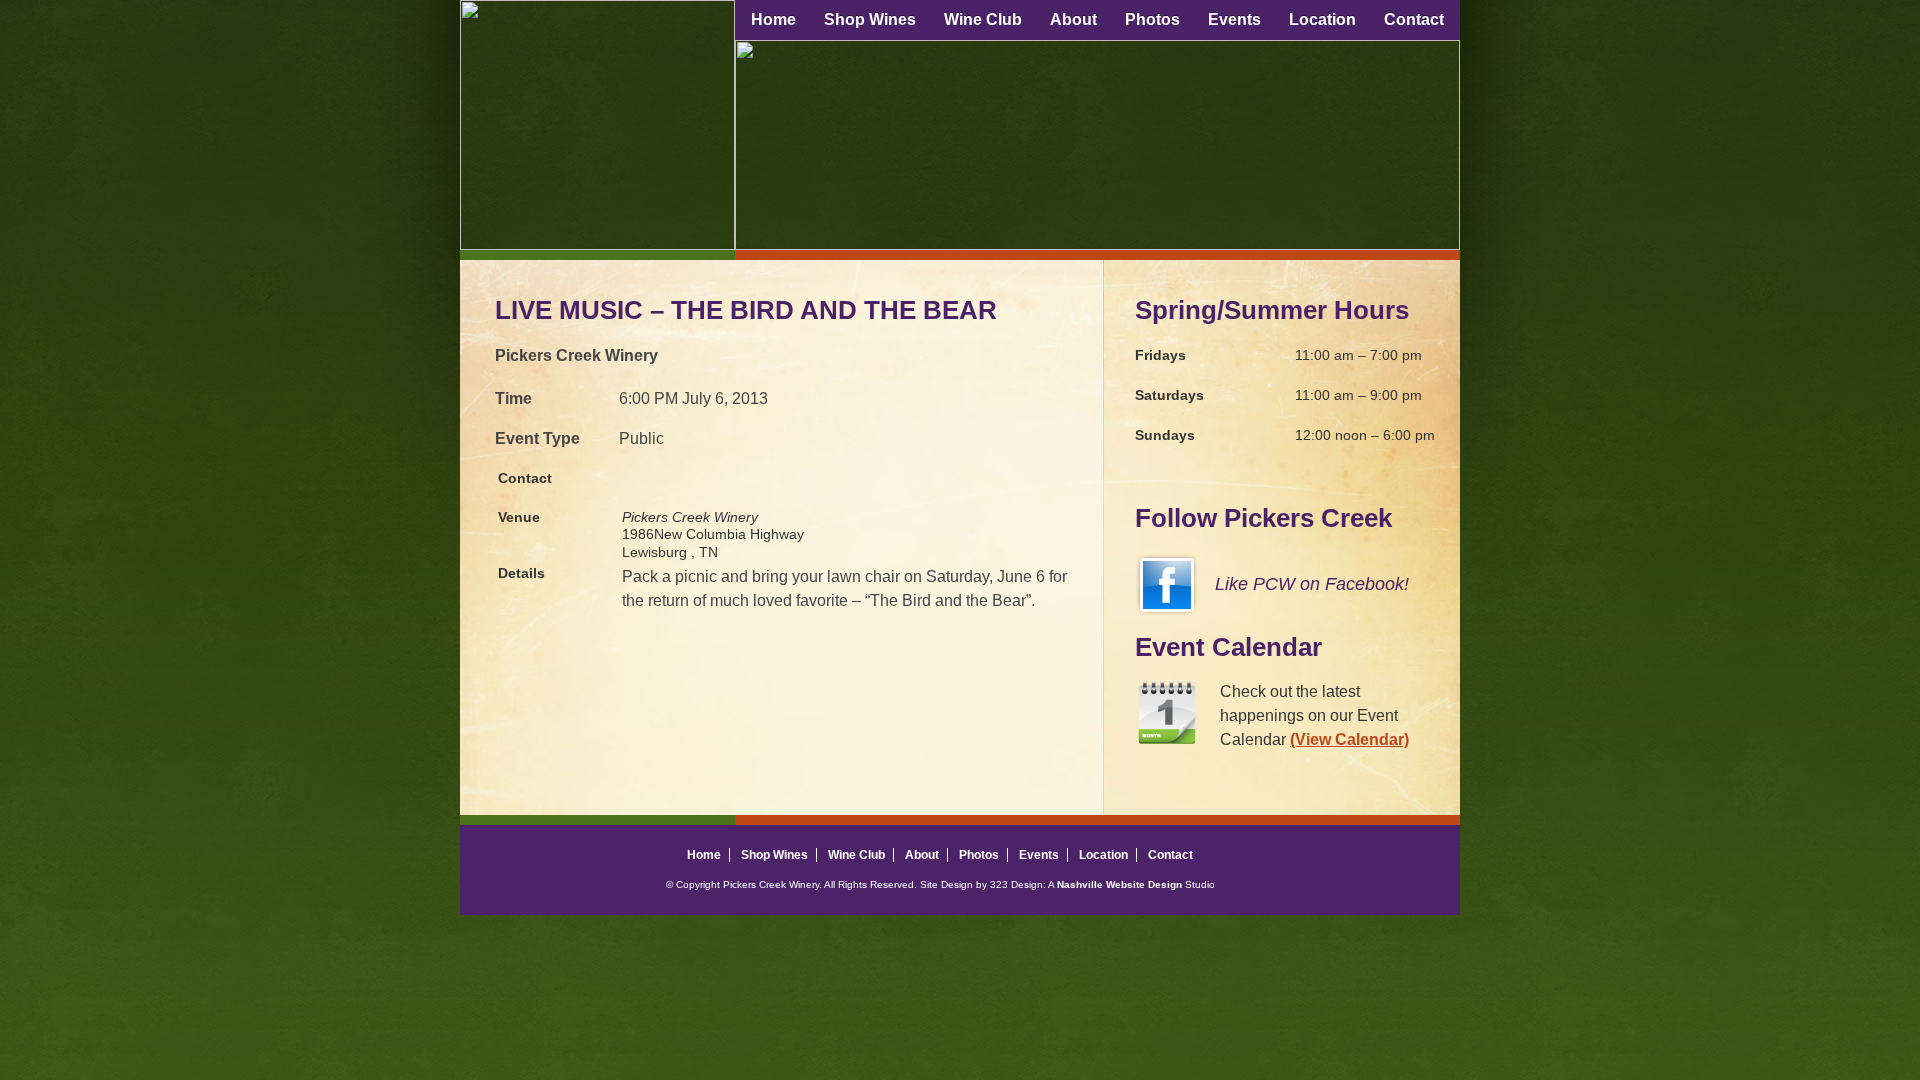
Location (1322, 19)
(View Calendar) (1349, 739)
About (1073, 19)
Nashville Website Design (1119, 884)
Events (1234, 19)
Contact (1414, 19)
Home (773, 19)
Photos (1152, 19)
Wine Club (983, 19)
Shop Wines (870, 19)
